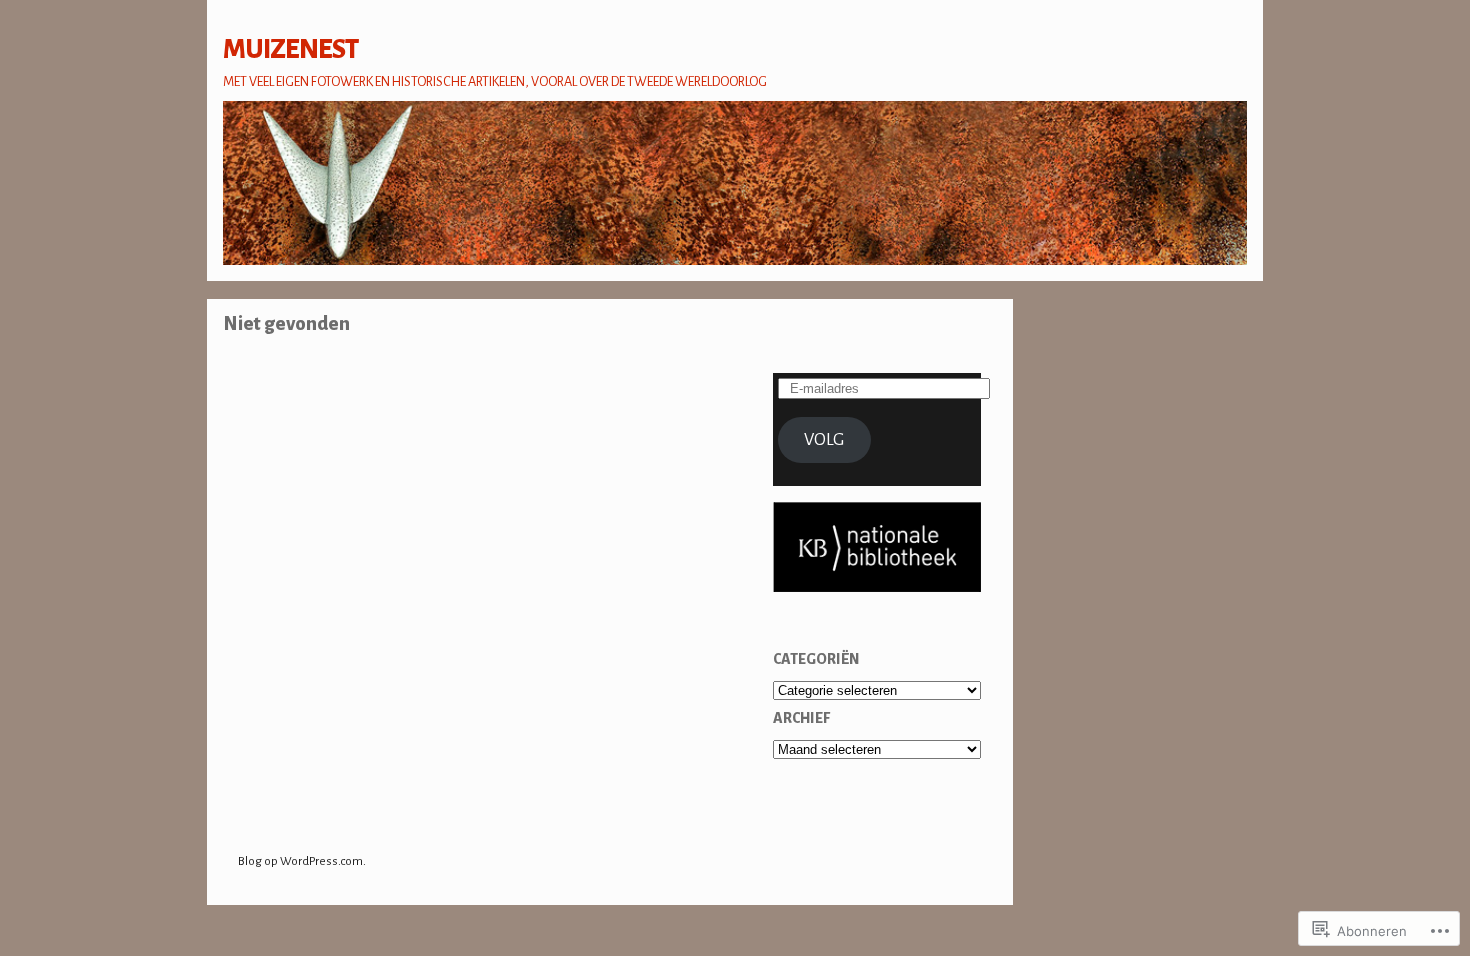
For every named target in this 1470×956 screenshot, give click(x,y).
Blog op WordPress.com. (302, 861)
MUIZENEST (290, 49)
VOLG (824, 439)
